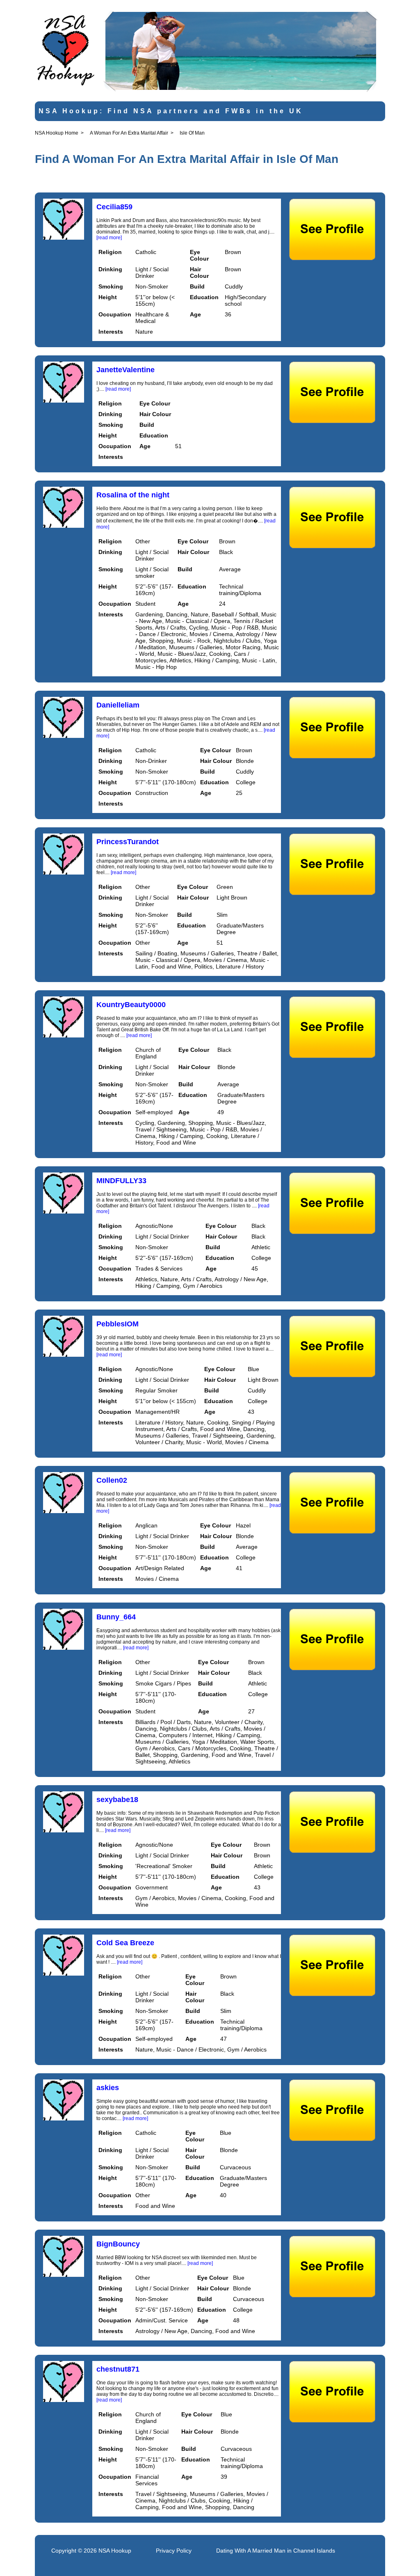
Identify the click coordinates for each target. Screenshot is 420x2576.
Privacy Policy (174, 2551)
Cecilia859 (114, 207)
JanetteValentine (126, 370)
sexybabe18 (117, 1800)
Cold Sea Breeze (125, 1943)
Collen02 (112, 1480)
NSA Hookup (115, 2551)
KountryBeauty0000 (131, 1005)
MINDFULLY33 (121, 1181)
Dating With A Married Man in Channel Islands (276, 2551)
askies (108, 2088)
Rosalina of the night (133, 495)
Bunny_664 (116, 1617)
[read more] (109, 238)
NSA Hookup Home (57, 133)
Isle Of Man (192, 133)
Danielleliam (118, 705)
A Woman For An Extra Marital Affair (129, 133)
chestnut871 (118, 2369)
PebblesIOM (118, 1324)
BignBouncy (118, 2244)
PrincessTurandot (128, 842)
